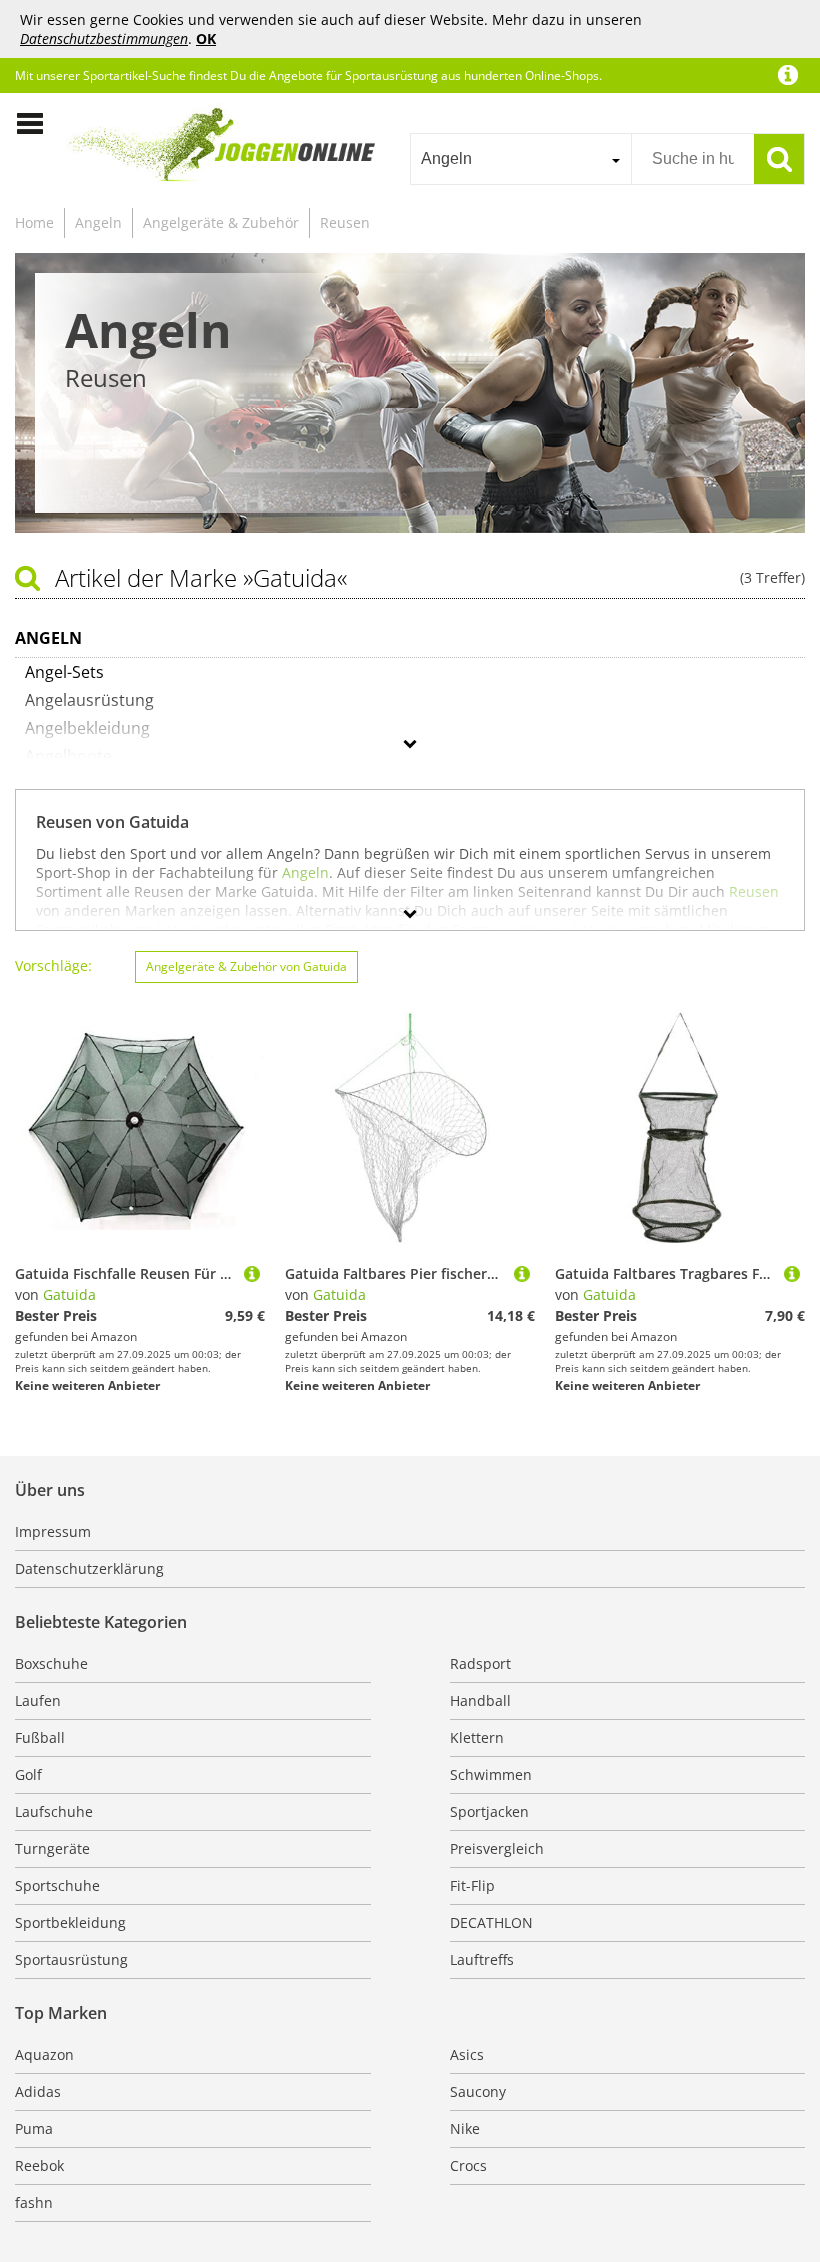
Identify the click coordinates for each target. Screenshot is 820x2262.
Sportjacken (489, 1811)
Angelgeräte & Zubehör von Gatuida (246, 966)
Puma (34, 2128)
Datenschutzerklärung (89, 1568)
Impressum (53, 1531)
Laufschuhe (54, 1811)
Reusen (345, 222)
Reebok (39, 2165)
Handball (480, 1700)
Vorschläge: (53, 965)
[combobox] (520, 159)
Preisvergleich (497, 1848)
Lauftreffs (482, 1959)
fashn (34, 2202)
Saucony (478, 2091)
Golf (28, 1774)
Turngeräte (52, 1848)
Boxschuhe (51, 1663)
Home (34, 222)
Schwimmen (491, 1774)
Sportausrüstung (71, 1959)
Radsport (480, 1663)
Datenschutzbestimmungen (104, 38)
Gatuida (69, 1294)
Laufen (38, 1700)
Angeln (98, 222)
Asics (467, 2054)
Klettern (477, 1737)
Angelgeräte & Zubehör (221, 222)
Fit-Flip (472, 1885)
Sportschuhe (57, 1885)
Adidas (38, 2091)
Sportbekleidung (70, 1922)
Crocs (468, 2165)
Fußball (40, 1737)
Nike (465, 2128)
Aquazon (44, 2054)
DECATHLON (491, 1922)
